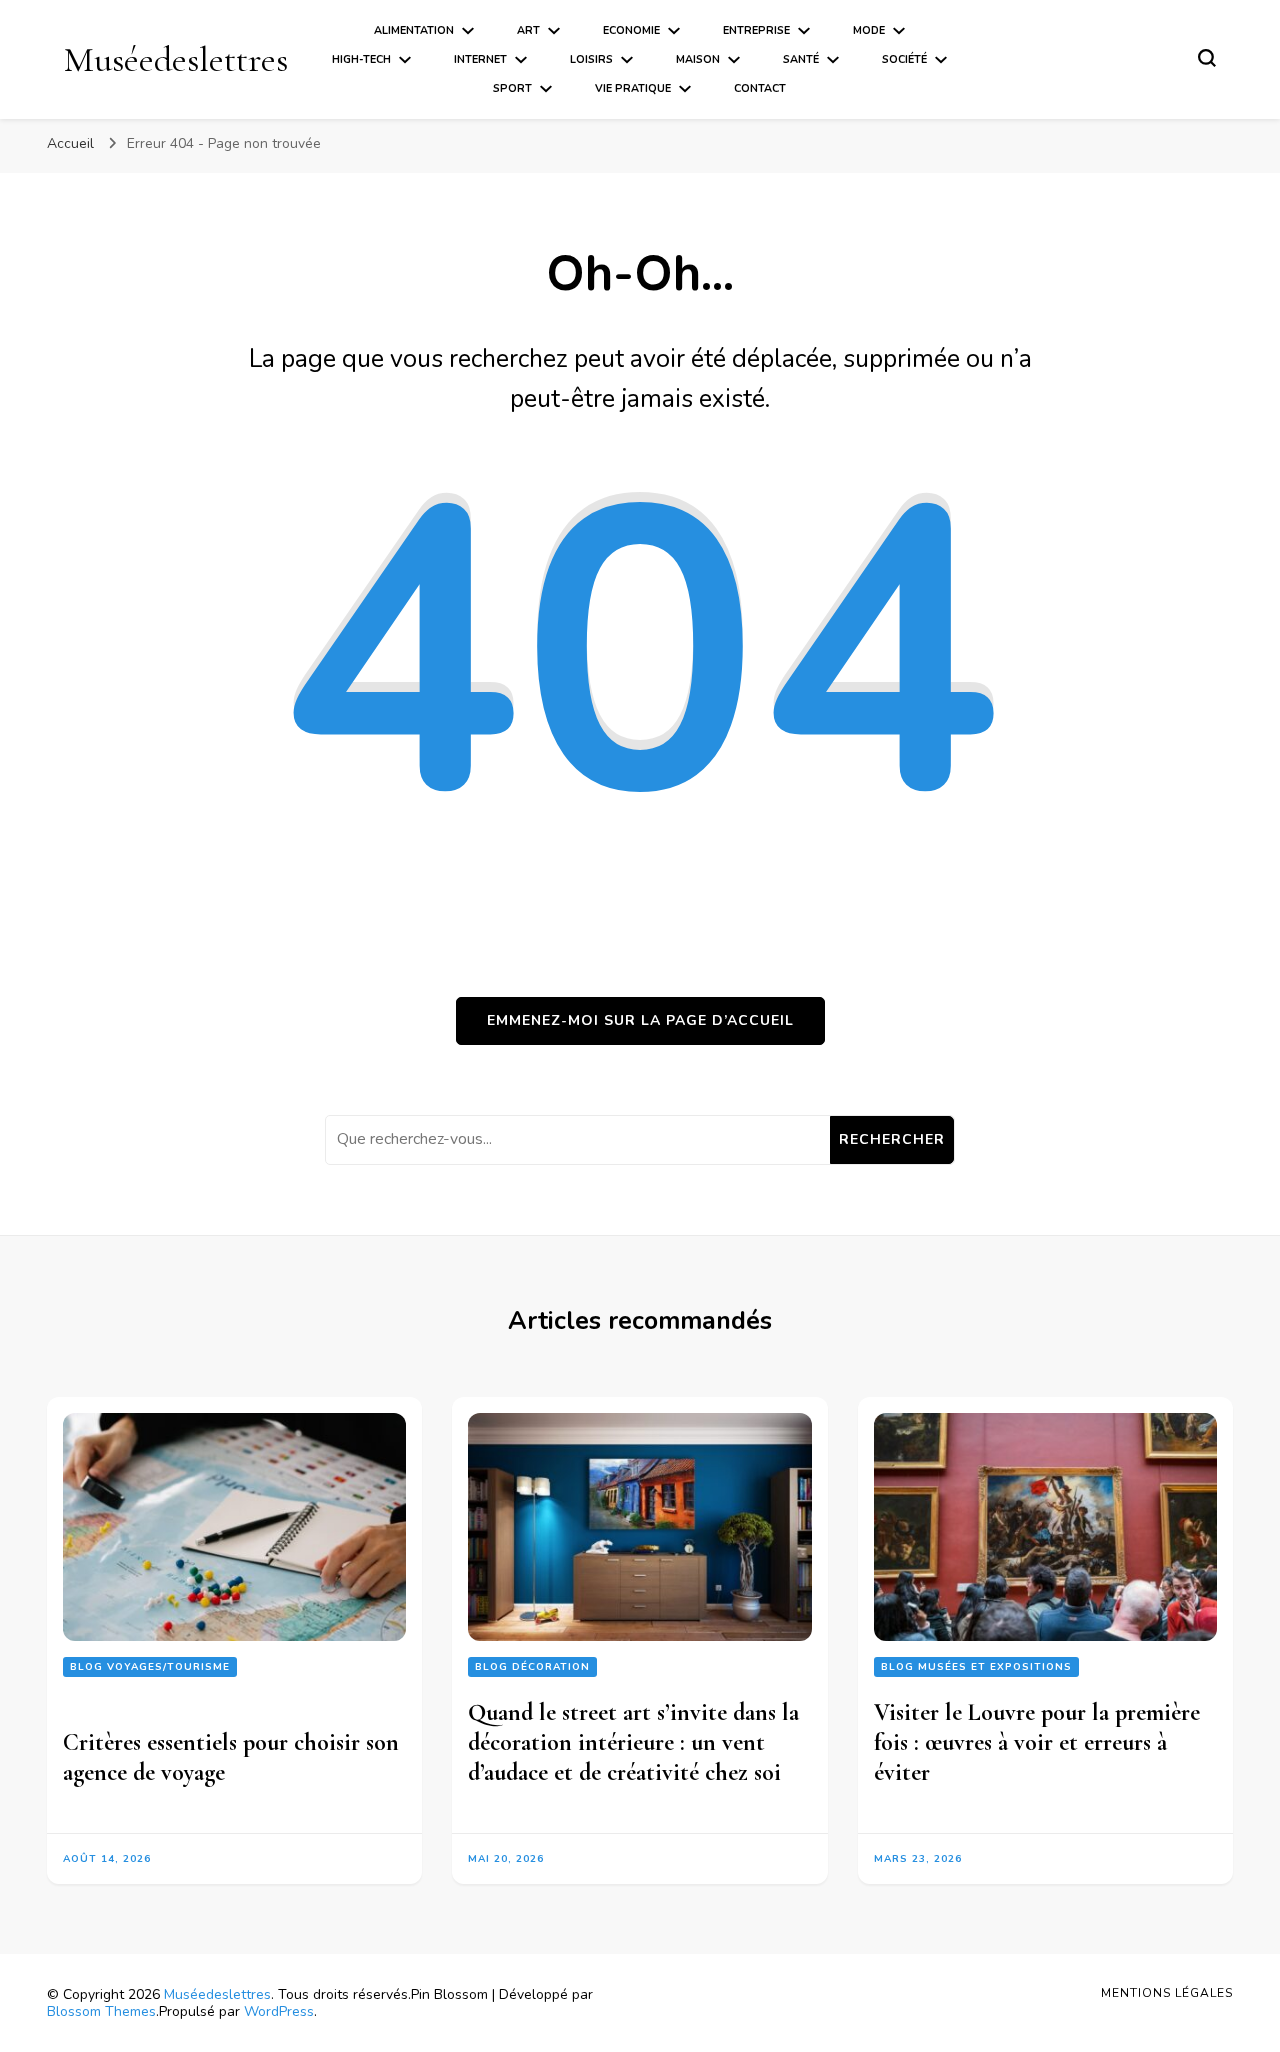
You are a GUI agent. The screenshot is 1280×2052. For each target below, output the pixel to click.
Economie (631, 30)
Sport (512, 88)
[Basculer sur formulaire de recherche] (1207, 58)
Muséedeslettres (176, 59)
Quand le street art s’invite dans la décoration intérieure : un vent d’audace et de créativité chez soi (633, 1742)
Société (904, 59)
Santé (801, 59)
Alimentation (414, 30)
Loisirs (591, 59)
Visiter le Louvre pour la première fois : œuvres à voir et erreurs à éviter (1037, 1742)
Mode (869, 30)
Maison (698, 59)
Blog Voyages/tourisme (150, 1667)
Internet (480, 59)
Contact (760, 88)
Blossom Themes (101, 2011)
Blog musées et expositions (976, 1667)
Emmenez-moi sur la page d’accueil (640, 1020)
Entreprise (756, 30)
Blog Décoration (532, 1667)
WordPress (279, 2011)
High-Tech (361, 59)
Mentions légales (1167, 1993)
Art (528, 30)
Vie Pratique (633, 88)
